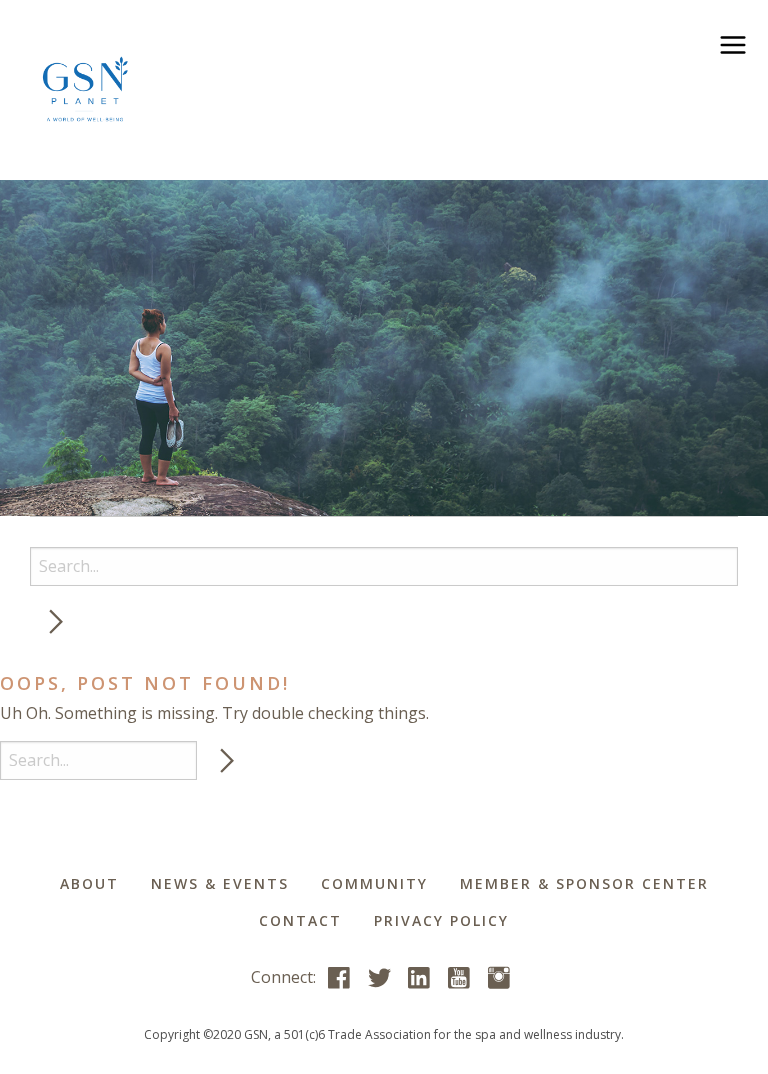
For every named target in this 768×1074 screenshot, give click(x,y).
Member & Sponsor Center (584, 883)
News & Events (220, 883)
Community (374, 883)
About (89, 883)
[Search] (55, 622)
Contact (300, 920)
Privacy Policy (441, 920)
